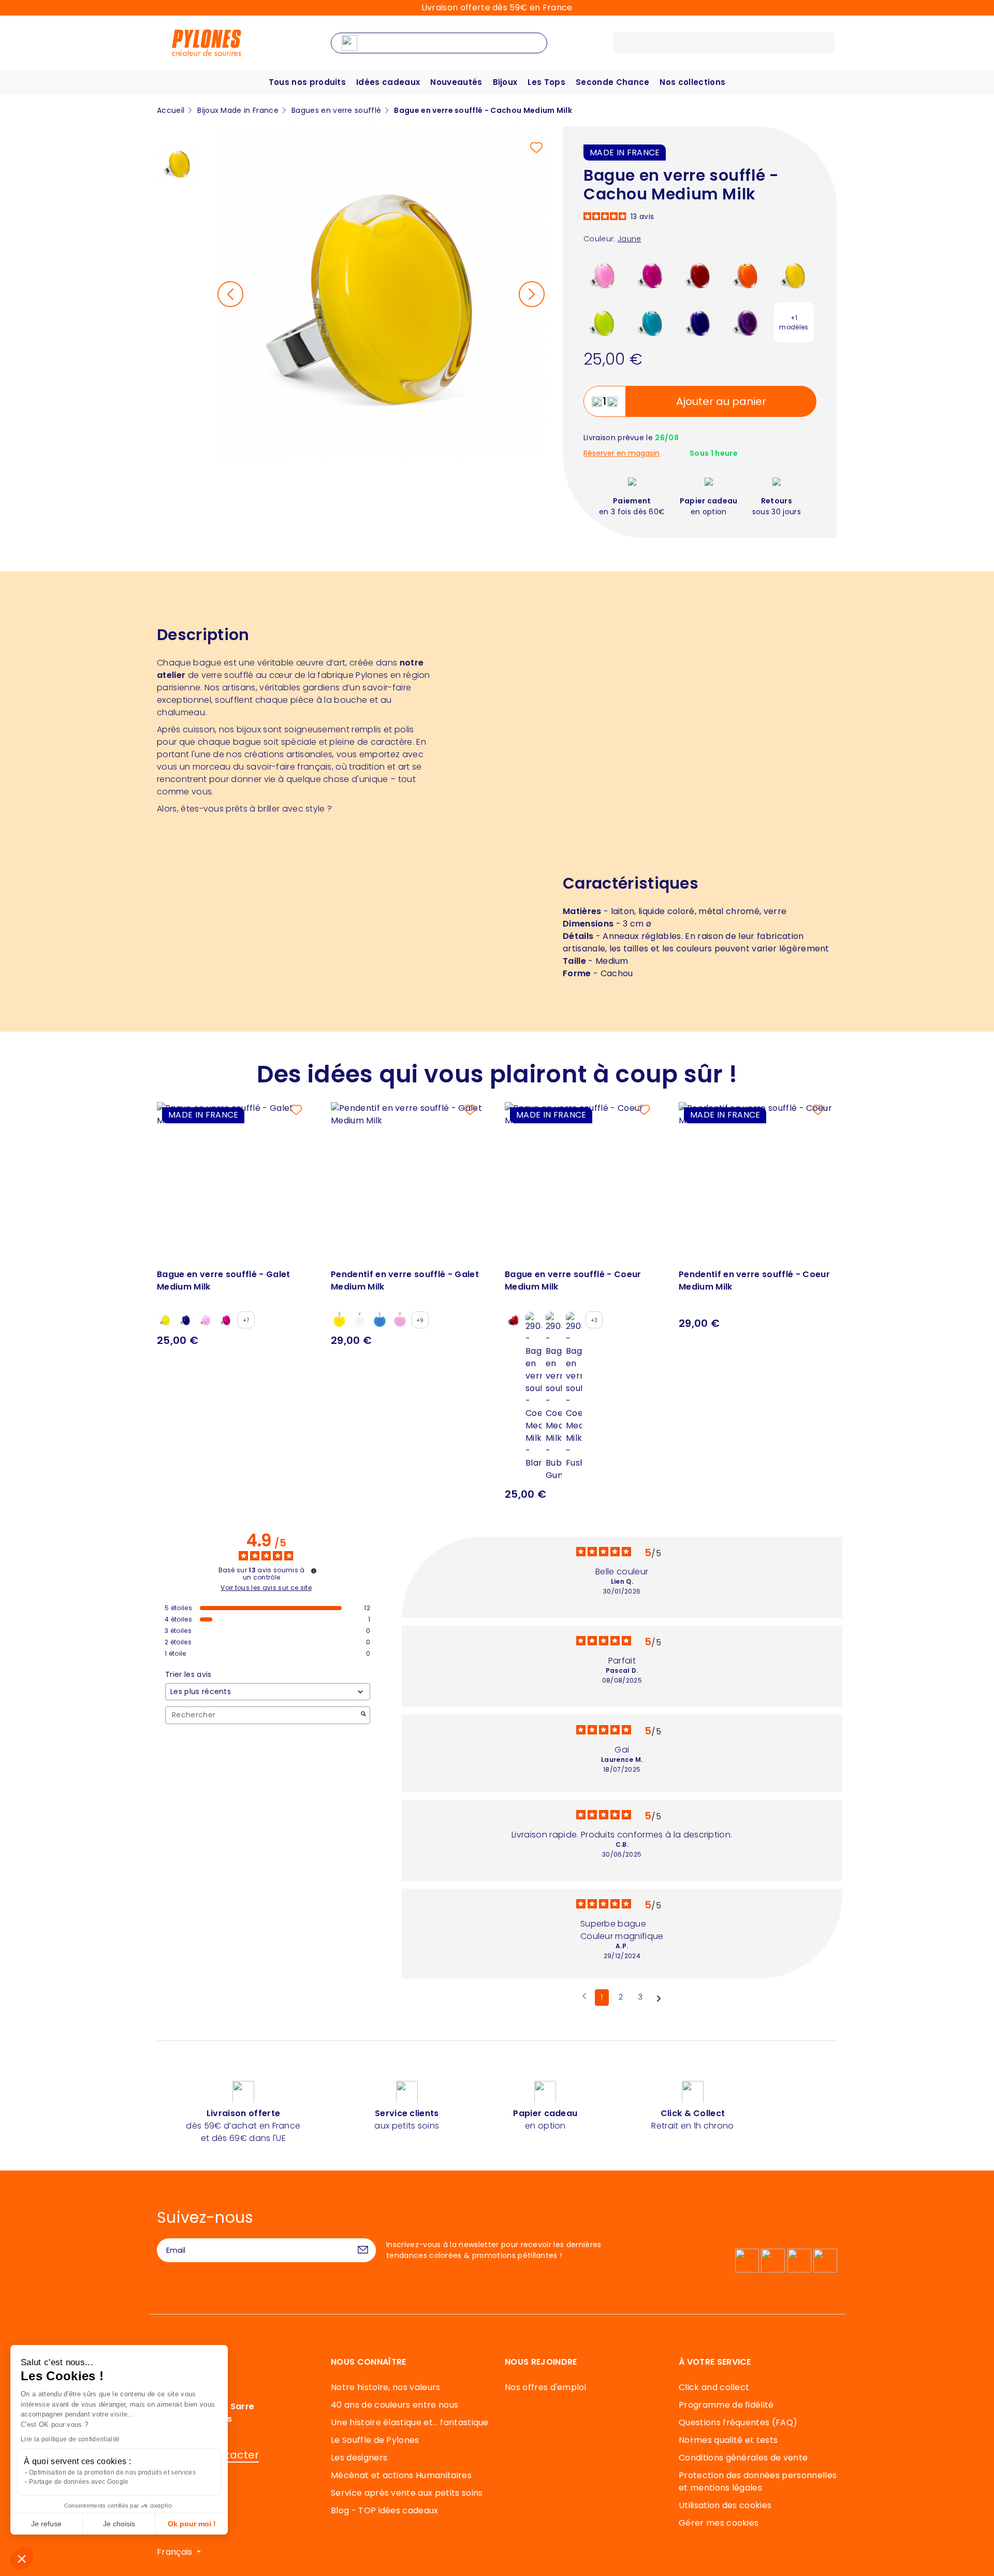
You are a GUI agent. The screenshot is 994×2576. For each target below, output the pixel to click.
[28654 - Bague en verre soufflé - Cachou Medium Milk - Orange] (746, 274)
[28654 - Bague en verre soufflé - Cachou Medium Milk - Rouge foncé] (699, 274)
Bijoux (505, 82)
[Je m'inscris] (363, 2250)
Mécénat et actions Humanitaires (401, 2475)
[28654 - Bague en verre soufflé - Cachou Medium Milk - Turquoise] (651, 322)
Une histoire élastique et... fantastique (410, 2422)
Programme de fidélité (726, 2405)
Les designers (359, 2458)
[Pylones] (207, 42)
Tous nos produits (307, 82)
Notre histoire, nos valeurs (386, 2387)
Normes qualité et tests (728, 2440)
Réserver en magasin (622, 453)
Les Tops (546, 82)
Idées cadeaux (388, 82)
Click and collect (714, 2387)
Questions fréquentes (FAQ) (738, 2422)
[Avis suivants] (659, 1998)
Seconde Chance (612, 82)
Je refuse (46, 2524)
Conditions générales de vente (743, 2458)
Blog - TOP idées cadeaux (385, 2510)
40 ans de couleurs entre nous (394, 2405)
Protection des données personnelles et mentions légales (758, 2481)
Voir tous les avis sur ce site (266, 1588)
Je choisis (119, 2524)
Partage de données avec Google (79, 2482)
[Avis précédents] (584, 1996)
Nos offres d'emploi (545, 2387)
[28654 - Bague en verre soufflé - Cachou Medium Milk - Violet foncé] (746, 322)
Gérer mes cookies (719, 2523)
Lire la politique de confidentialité (70, 2439)
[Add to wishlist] (536, 148)
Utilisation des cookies (725, 2505)
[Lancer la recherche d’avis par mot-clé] (363, 1715)
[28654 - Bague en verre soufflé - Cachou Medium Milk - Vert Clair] (603, 322)
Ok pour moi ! (192, 2524)
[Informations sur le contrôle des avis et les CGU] (314, 1571)
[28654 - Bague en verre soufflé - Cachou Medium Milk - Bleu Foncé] (699, 322)
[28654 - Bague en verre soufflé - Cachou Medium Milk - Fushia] (651, 274)
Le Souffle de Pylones (375, 2440)
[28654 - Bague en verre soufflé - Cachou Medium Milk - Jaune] (794, 274)
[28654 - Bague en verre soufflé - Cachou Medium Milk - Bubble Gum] (603, 274)
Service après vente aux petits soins (407, 2493)
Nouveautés (456, 82)
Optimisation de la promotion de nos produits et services (112, 2472)
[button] (22, 2558)
